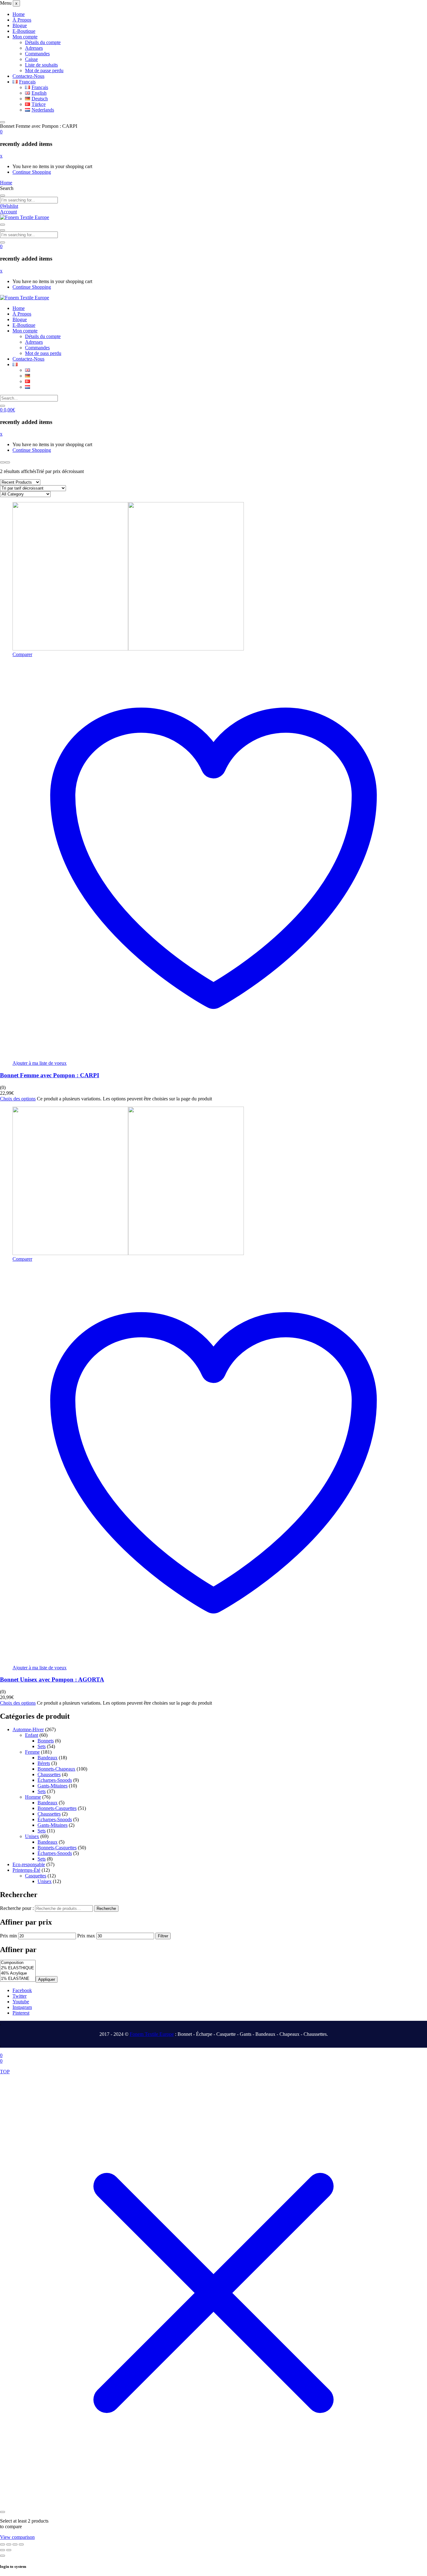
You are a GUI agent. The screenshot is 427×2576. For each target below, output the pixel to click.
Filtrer (163, 1936)
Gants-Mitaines (53, 1786)
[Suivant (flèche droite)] (9, 2550)
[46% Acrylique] (18, 1973)
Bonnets (46, 1741)
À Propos (22, 20)
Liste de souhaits (41, 65)
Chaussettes (49, 1774)
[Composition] (18, 1963)
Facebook (22, 1990)
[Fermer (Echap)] (21, 2544)
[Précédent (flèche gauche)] (3, 2550)
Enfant (32, 1735)
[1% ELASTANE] (18, 1979)
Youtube (21, 2002)
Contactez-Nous (28, 76)
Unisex (32, 1836)
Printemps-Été (26, 1870)
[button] (1, 132)
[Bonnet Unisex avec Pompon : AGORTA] (128, 1253)
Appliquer (47, 1979)
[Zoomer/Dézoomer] (3, 2544)
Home (19, 14)
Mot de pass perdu (43, 353)
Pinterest (21, 2013)
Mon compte (25, 37)
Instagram (22, 2007)
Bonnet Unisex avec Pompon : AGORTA (52, 1679)
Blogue (20, 25)
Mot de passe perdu (44, 70)
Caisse (31, 59)
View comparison (17, 2537)
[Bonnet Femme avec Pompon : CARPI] (128, 649)
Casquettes (36, 1876)
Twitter (20, 1996)
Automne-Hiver (28, 1729)
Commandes (37, 54)
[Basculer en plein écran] (9, 2544)
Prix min (8, 1936)
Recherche (106, 1908)
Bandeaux (48, 1758)
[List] (8, 462)
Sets (42, 1746)
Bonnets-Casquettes (57, 1808)
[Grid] (3, 462)
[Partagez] (15, 2544)
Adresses (34, 48)
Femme (32, 1752)
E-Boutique (24, 31)
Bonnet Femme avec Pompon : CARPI (50, 1075)
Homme (33, 1797)
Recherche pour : (17, 1908)
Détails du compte (43, 42)
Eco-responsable (29, 1864)
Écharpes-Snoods (55, 1780)
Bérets (44, 1763)
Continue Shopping (32, 172)
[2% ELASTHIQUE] (18, 1968)
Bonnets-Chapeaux (56, 1769)
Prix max (86, 1936)
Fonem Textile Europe (152, 2034)
